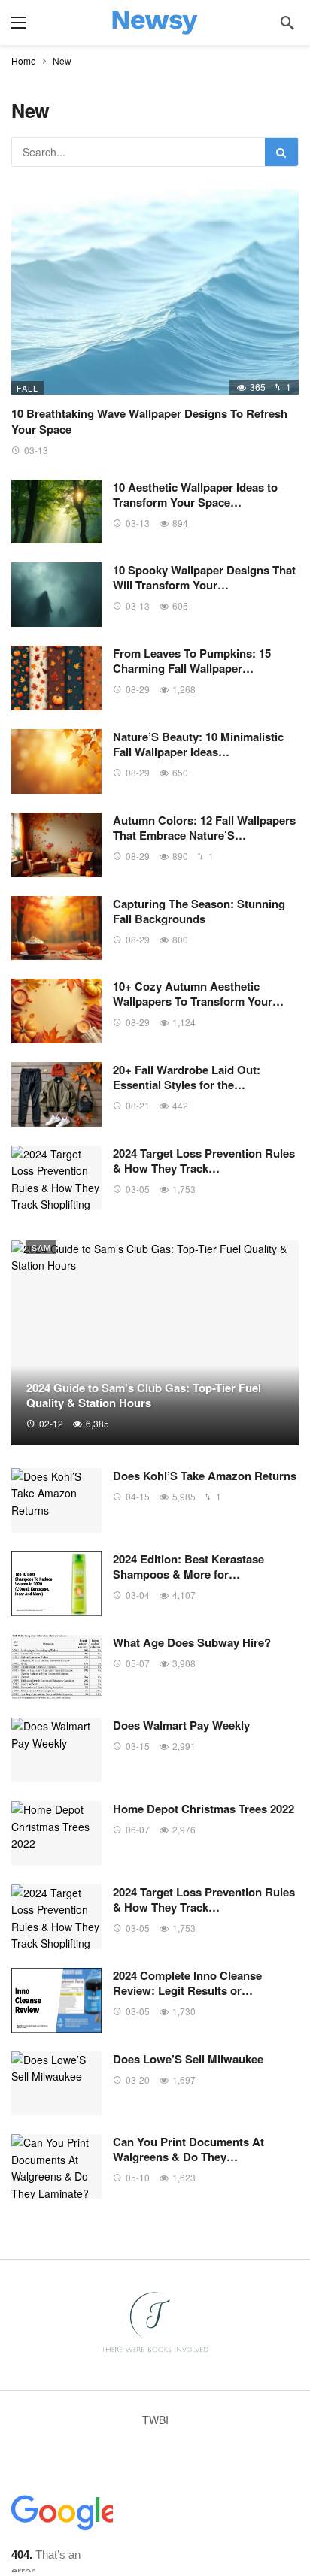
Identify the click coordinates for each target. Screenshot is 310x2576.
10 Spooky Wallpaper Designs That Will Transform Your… (204, 577)
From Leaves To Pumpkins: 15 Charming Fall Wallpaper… (192, 661)
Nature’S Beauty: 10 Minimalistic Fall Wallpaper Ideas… (198, 744)
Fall (27, 388)
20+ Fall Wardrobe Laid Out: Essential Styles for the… (187, 1077)
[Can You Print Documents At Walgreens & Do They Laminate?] (56, 2166)
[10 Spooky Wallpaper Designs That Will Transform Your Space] (56, 595)
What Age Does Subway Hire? (192, 1642)
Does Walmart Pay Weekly (181, 1725)
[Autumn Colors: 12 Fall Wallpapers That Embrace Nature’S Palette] (56, 845)
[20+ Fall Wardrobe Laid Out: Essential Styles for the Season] (56, 1094)
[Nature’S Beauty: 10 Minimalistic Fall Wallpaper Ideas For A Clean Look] (56, 761)
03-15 (138, 1746)
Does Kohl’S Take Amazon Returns (205, 1476)
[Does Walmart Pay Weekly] (56, 1750)
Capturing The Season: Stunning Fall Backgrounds (199, 911)
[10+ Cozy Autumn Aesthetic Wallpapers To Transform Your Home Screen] (56, 1011)
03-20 (138, 2080)
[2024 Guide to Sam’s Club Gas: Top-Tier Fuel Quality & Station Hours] (155, 1343)
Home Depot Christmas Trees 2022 (204, 1809)
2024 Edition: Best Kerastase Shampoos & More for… (188, 1566)
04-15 (138, 1496)
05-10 (138, 2177)
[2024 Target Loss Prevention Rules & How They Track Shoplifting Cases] (56, 1178)
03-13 (36, 450)
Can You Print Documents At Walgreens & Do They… (188, 2149)
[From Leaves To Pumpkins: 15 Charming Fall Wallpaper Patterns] (56, 678)
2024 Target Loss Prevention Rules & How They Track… (204, 1161)
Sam (41, 1247)
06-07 (138, 1829)
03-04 (138, 1595)
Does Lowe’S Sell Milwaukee (188, 2059)
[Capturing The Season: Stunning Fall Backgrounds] (56, 928)
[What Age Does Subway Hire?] (56, 1667)
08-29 (138, 689)
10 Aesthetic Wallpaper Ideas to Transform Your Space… (195, 495)
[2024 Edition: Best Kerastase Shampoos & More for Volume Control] (56, 1584)
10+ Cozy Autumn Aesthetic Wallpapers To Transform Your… (198, 994)
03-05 (138, 1189)
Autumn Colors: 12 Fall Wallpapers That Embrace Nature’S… (204, 828)
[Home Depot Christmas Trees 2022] (56, 1833)
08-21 (138, 1105)
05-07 (138, 1663)
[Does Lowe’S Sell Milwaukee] (56, 2084)
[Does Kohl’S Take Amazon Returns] (56, 1500)
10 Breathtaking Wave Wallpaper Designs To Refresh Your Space (149, 421)
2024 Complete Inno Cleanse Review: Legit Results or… (187, 1983)
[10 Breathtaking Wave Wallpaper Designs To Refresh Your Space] (155, 292)
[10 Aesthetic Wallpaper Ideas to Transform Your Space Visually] (56, 512)
